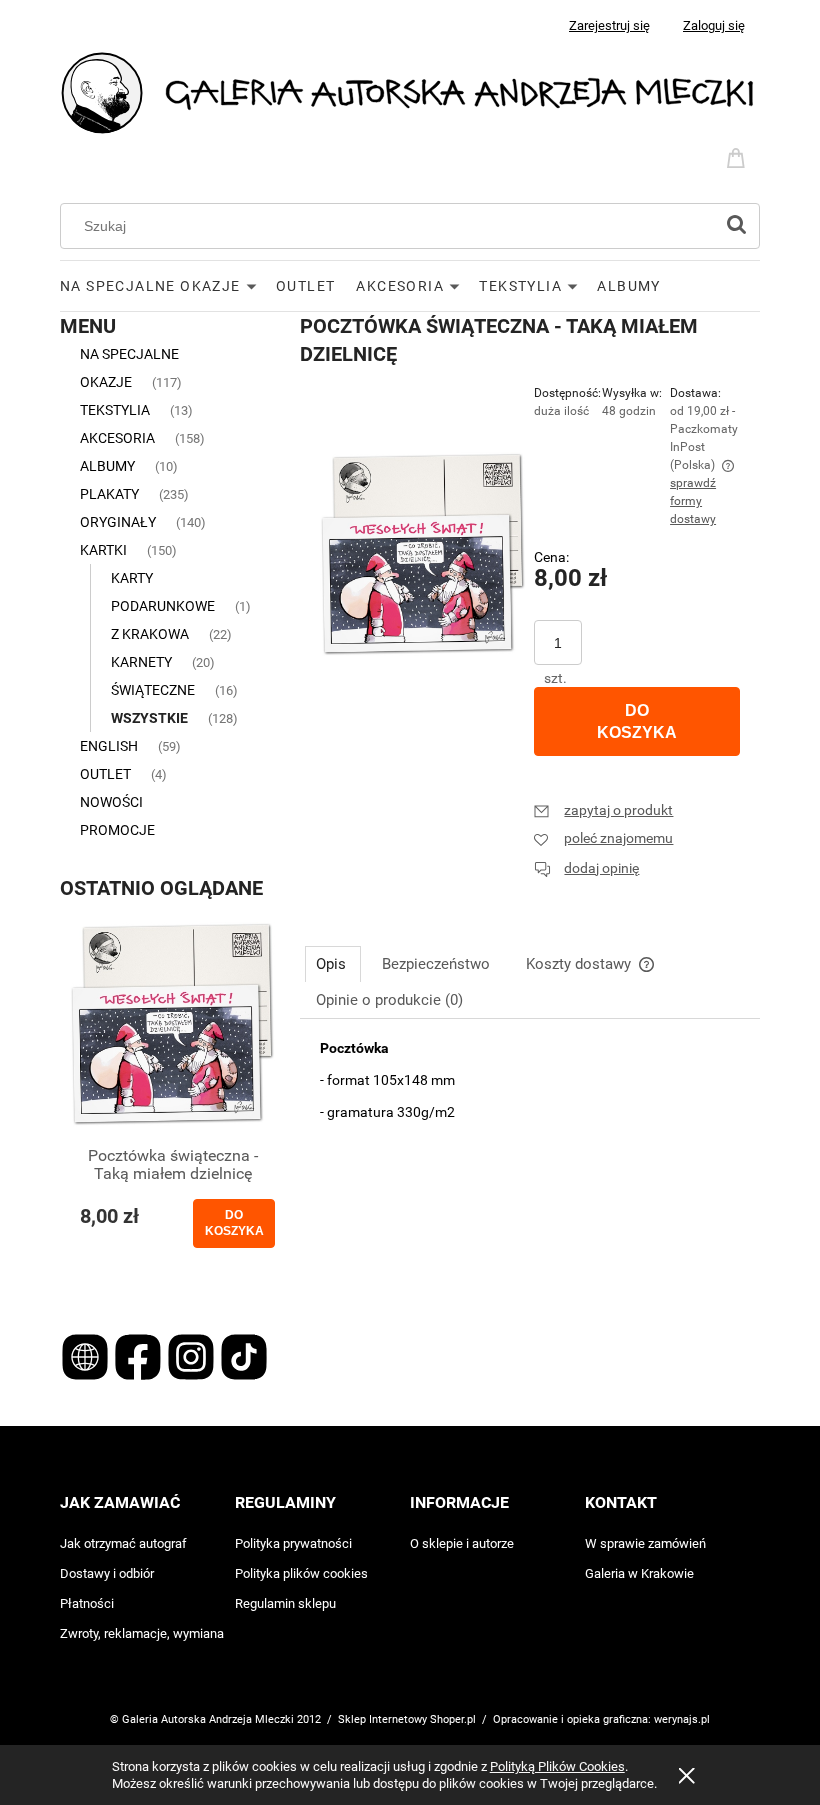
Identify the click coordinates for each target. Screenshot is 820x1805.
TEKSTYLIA (115, 410)
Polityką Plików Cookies (557, 1766)
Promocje (117, 830)
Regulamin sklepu (285, 1603)
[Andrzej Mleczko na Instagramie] (192, 1355)
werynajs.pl (682, 1719)
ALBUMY (107, 466)
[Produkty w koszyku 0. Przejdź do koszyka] (739, 156)
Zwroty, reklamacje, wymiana (142, 1633)
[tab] (333, 964)
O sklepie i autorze (462, 1543)
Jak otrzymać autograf (123, 1543)
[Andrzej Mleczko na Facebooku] (139, 1355)
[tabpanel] (530, 1129)
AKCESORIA (117, 438)
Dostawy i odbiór (107, 1573)
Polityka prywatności (293, 1543)
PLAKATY (109, 494)
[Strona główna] (410, 91)
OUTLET (105, 774)
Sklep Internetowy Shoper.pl (407, 1719)
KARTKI (103, 550)
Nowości (111, 802)
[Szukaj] (736, 226)
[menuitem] (168, 286)
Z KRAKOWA (150, 634)
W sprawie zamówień (645, 1543)
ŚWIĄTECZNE (153, 690)
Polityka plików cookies (301, 1573)
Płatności (87, 1603)
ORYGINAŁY (118, 522)
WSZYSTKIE (149, 718)
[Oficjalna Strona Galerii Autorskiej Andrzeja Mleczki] (86, 1355)
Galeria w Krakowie (639, 1573)
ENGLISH (109, 746)
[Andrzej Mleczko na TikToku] (244, 1355)
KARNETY (141, 662)
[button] (603, 810)
